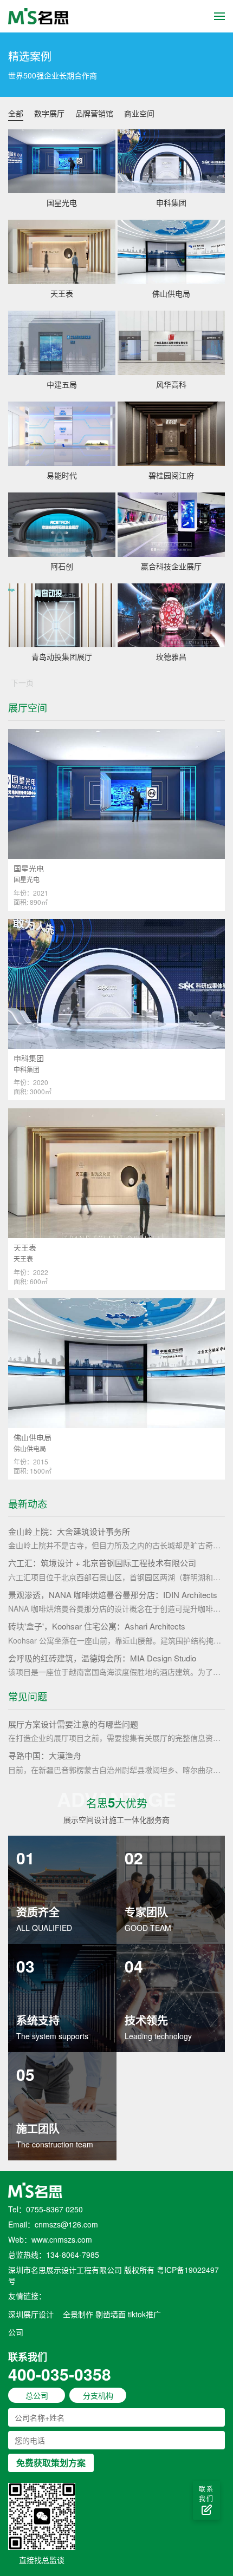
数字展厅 (49, 113)
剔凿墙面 (111, 2314)
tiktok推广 (144, 2314)
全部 (16, 113)
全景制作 (78, 2314)
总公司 (37, 2395)
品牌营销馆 (94, 113)
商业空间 (139, 113)
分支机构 (98, 2395)
